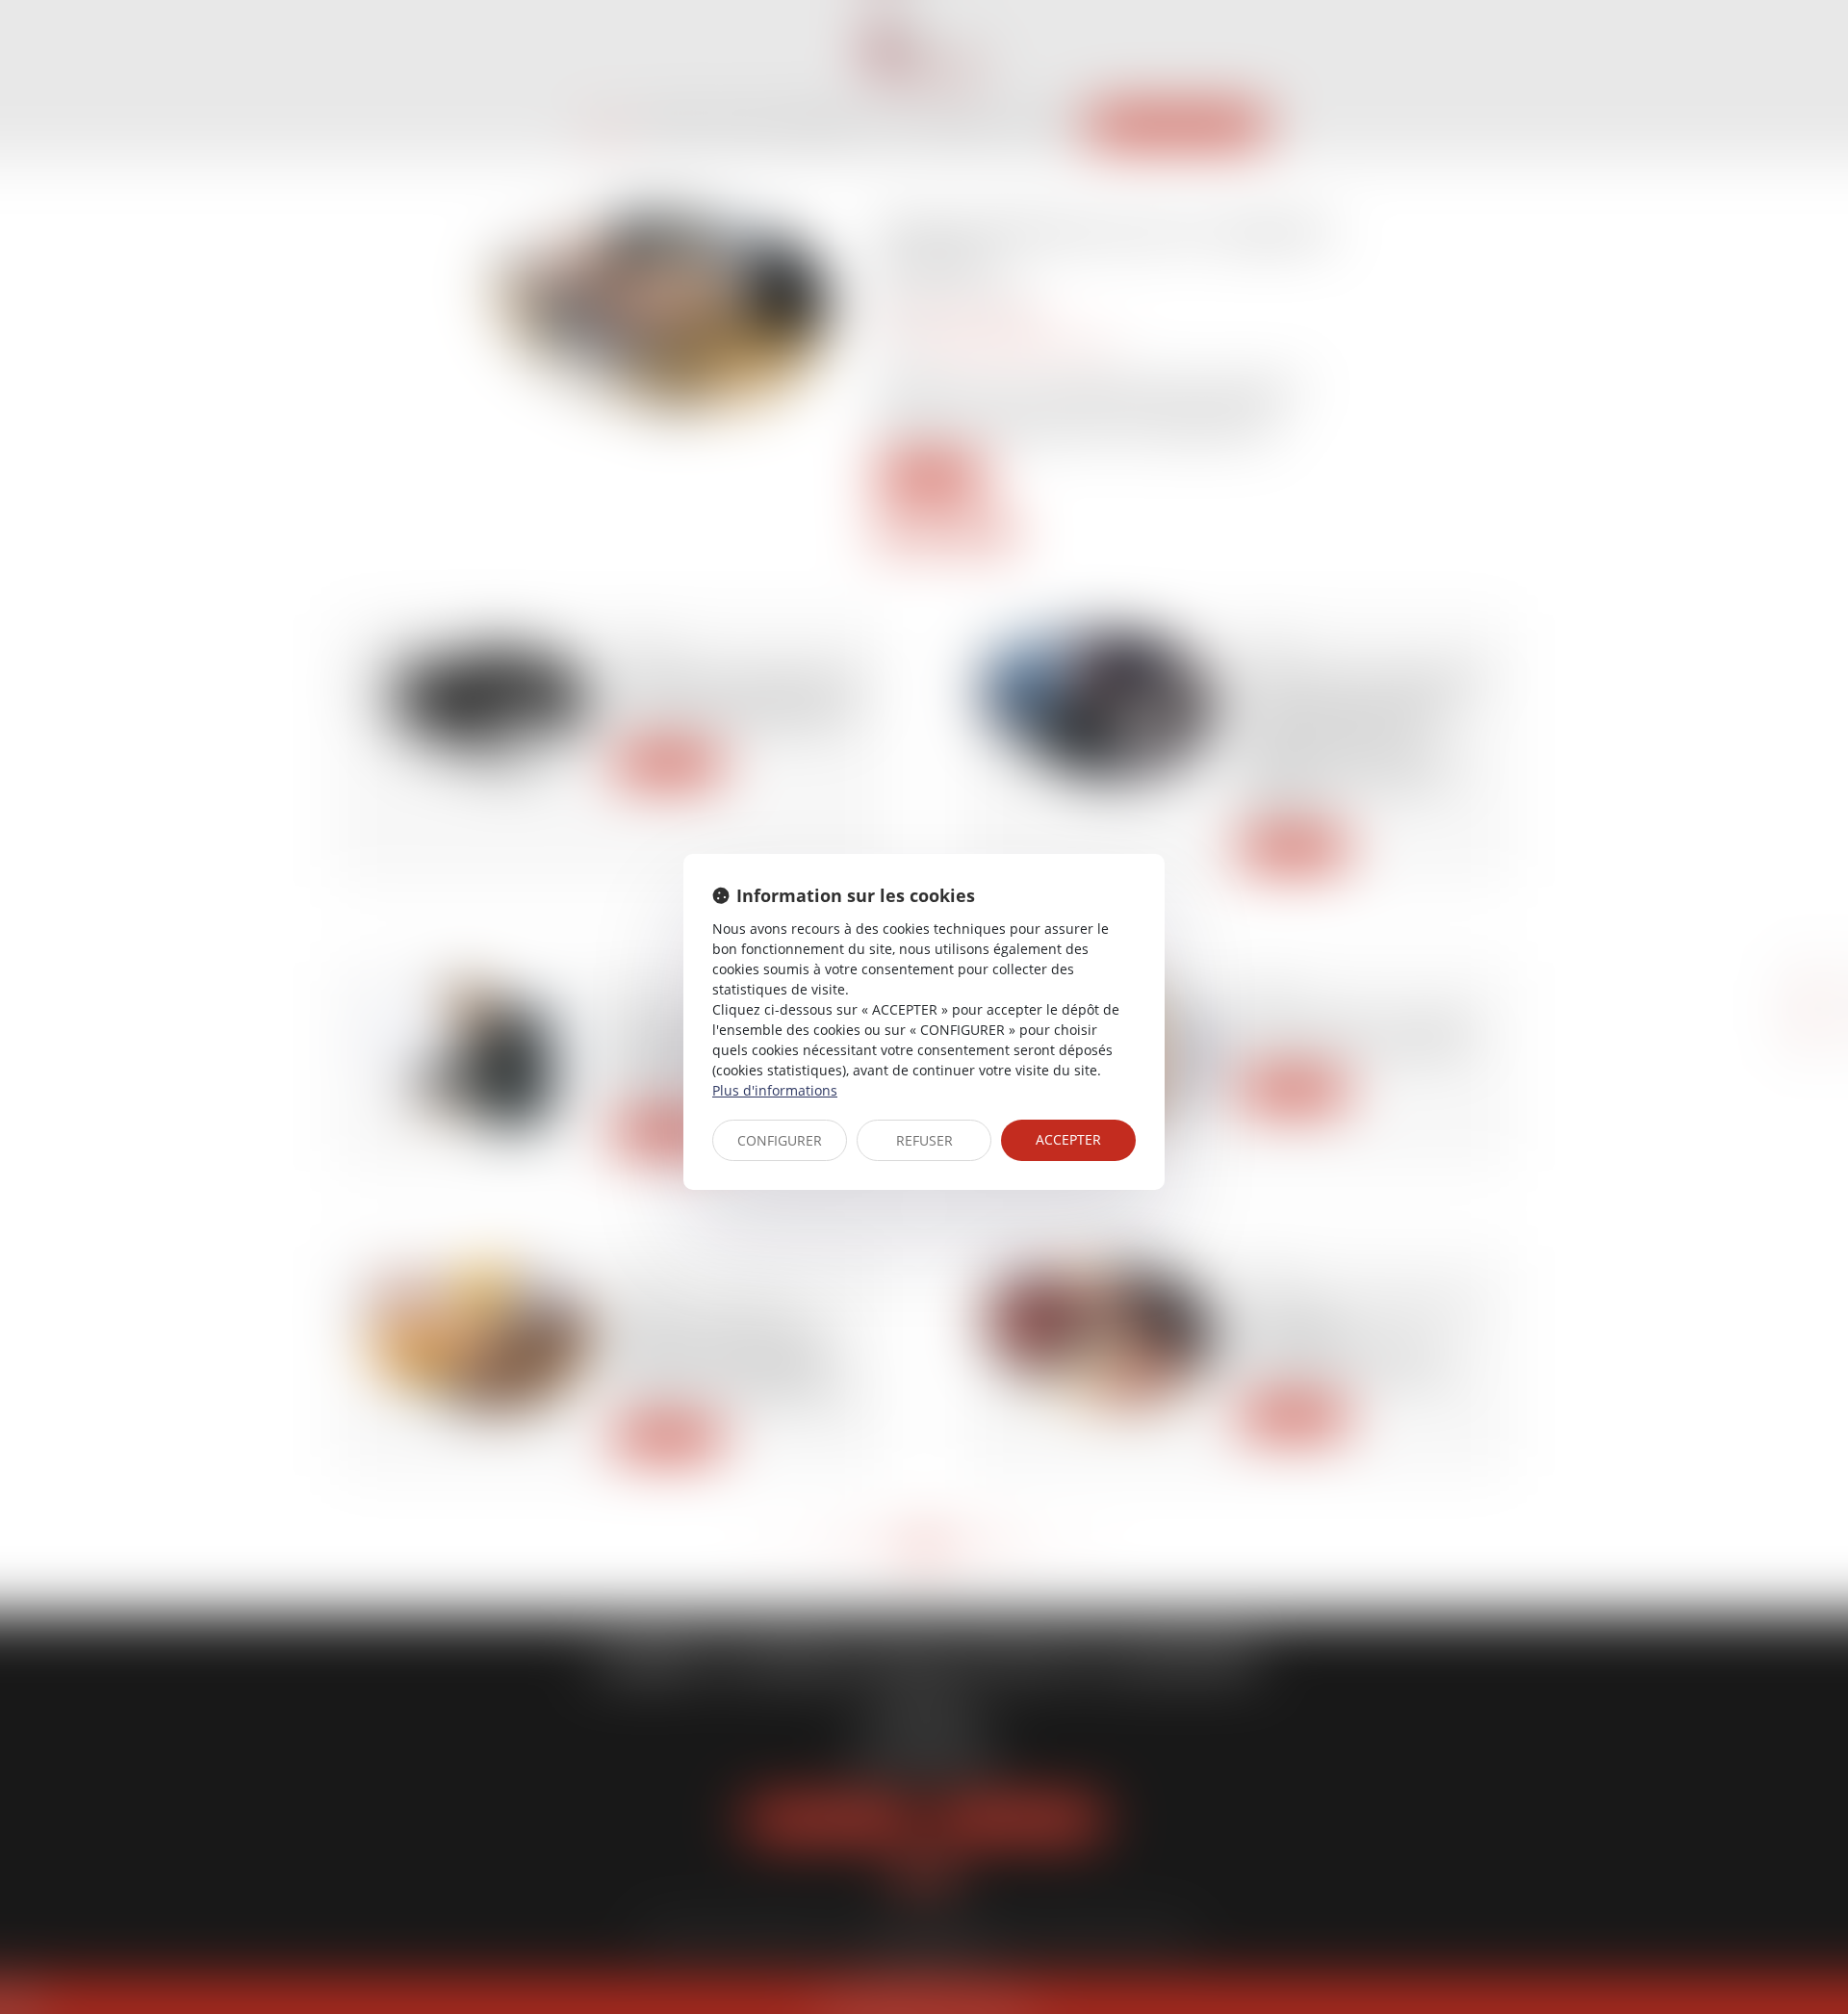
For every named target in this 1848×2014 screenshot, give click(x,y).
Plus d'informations (775, 1090)
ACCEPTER (1068, 1139)
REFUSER (924, 1140)
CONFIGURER (780, 1140)
